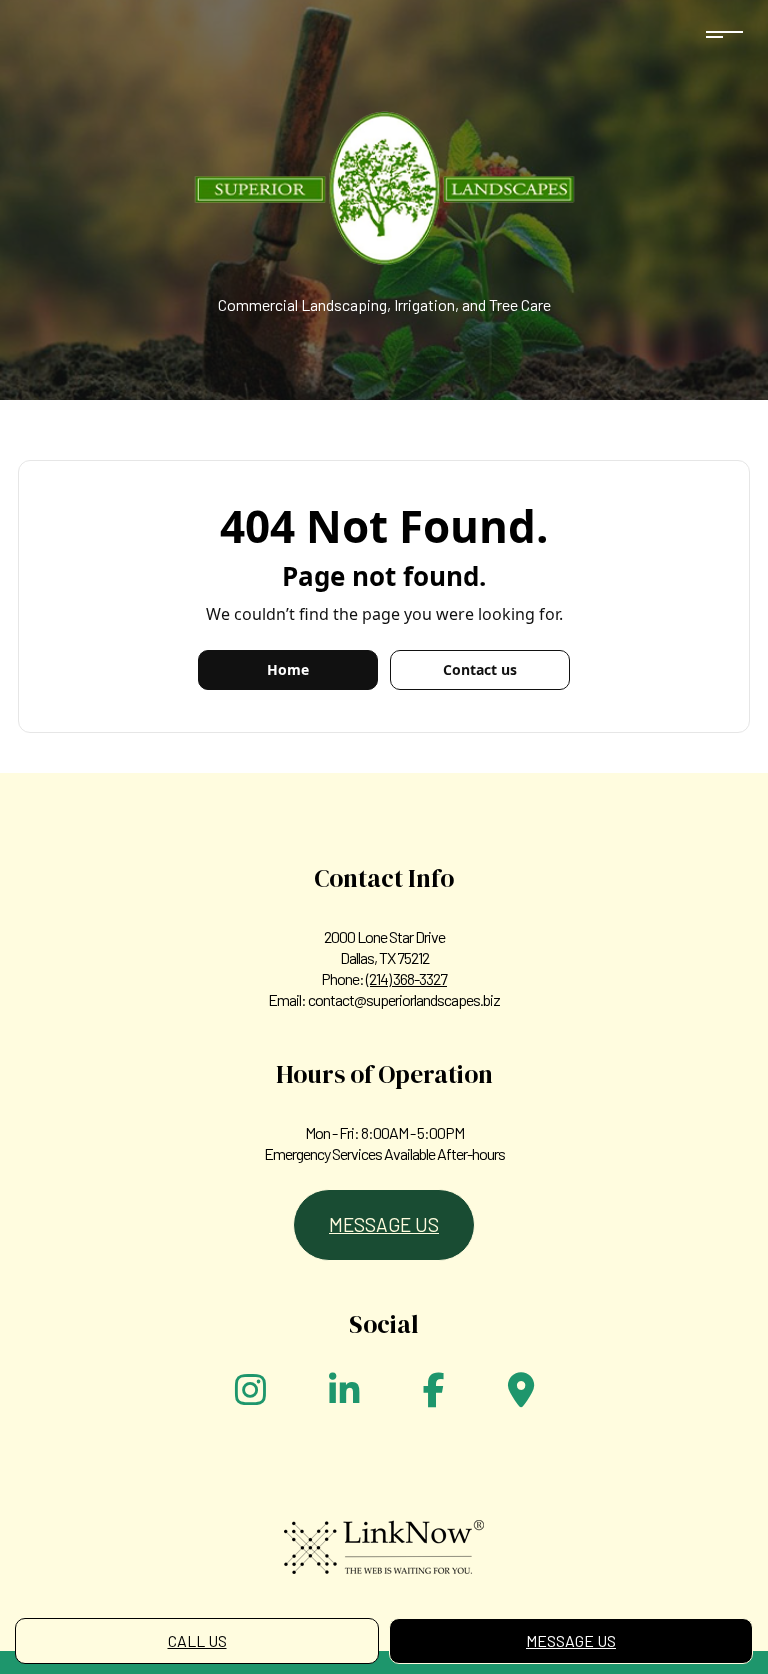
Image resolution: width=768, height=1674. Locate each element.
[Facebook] (434, 1396)
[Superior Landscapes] (384, 182)
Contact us (480, 669)
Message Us (571, 1640)
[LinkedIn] (344, 1396)
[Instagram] (250, 1396)
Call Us (197, 1640)
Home (288, 669)
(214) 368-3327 (406, 978)
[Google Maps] (521, 1396)
